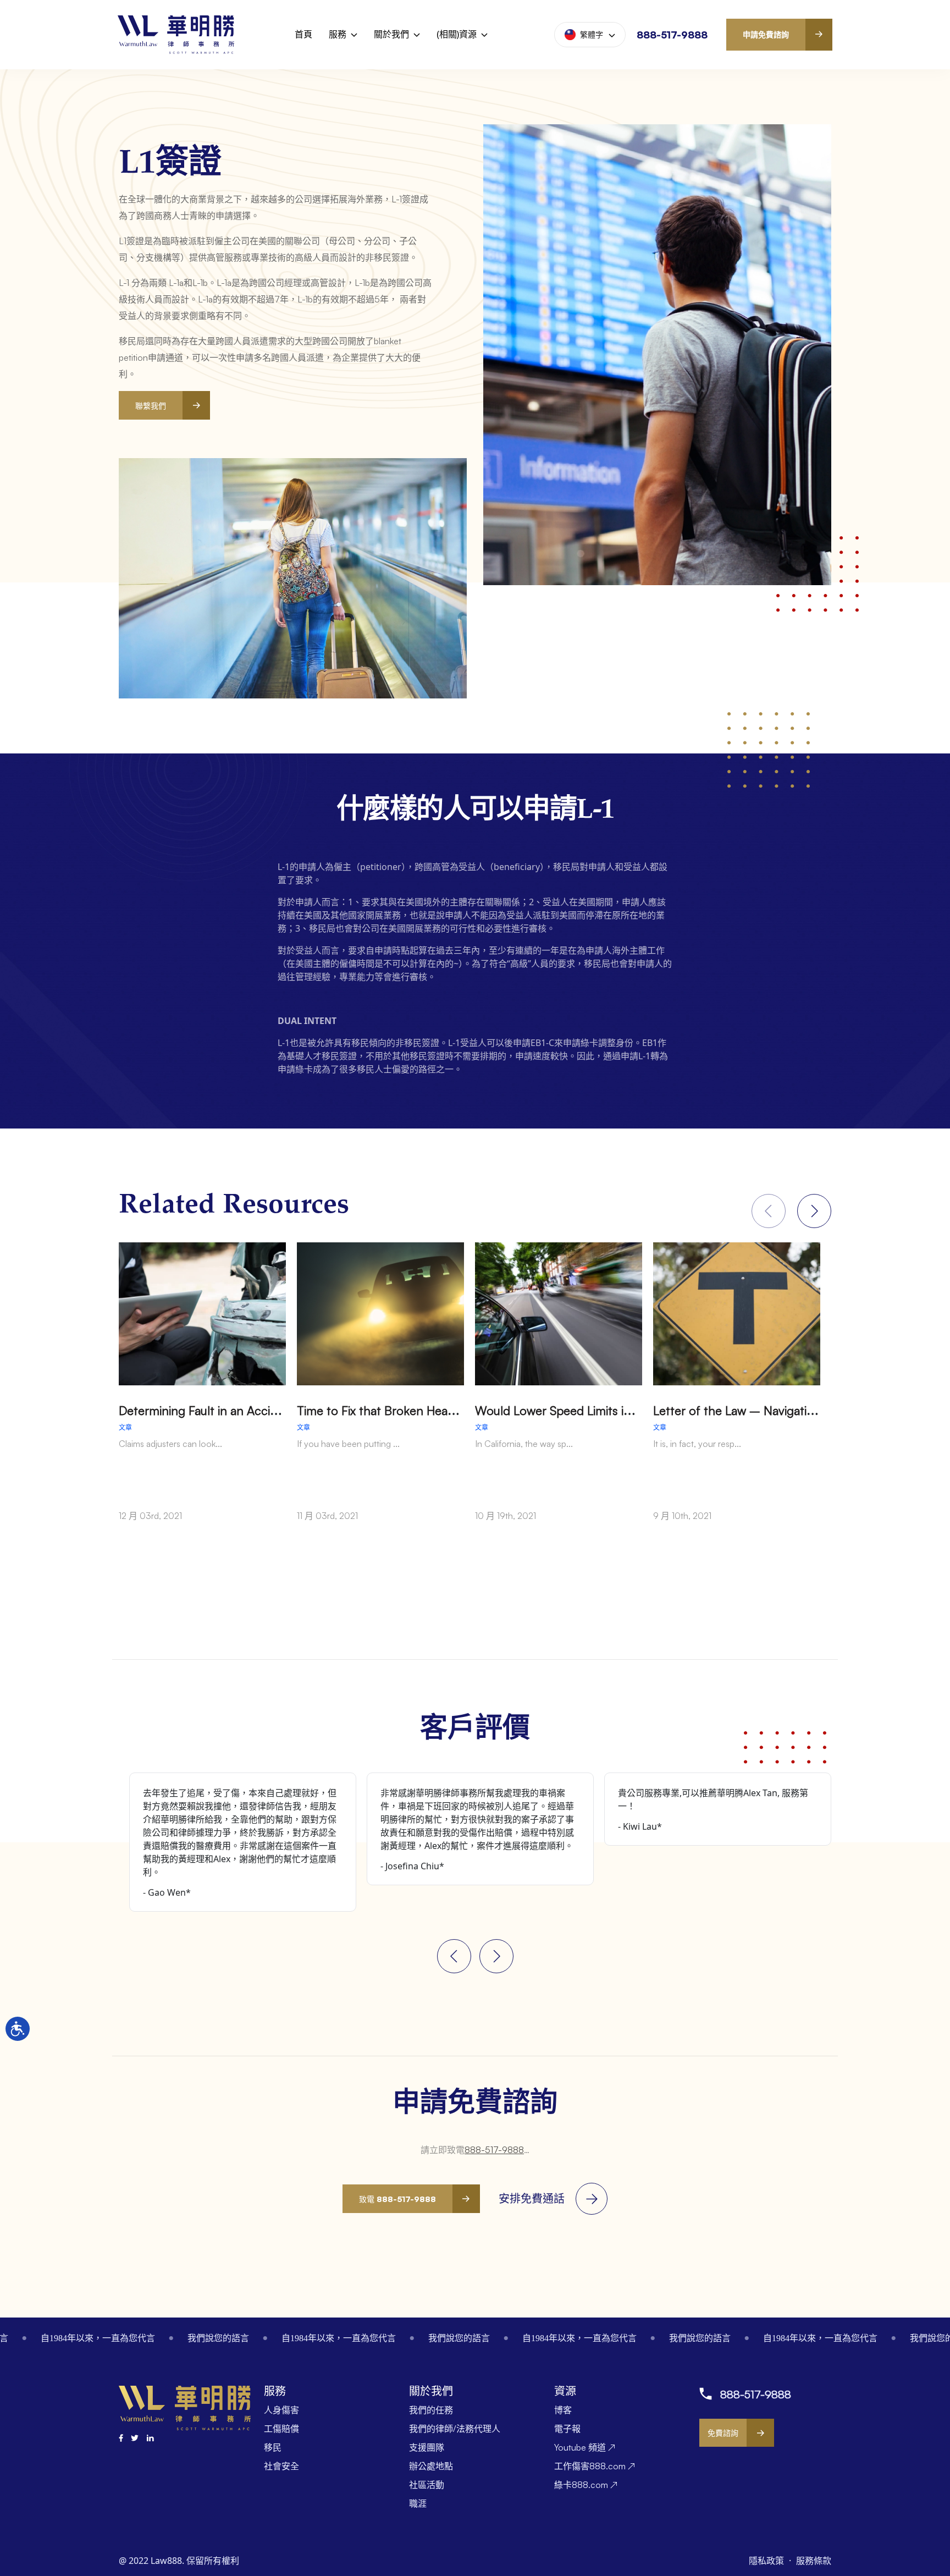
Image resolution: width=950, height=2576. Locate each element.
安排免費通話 (532, 2198)
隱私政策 (767, 2561)
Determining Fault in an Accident (207, 1410)
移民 (273, 2447)
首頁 (303, 34)
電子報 (567, 2429)
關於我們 (391, 34)
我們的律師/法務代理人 (455, 2429)
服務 (338, 34)
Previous (454, 1956)
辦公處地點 (431, 2466)
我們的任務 (431, 2410)
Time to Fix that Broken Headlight (388, 1410)
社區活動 (427, 2485)
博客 (563, 2410)
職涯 (418, 2503)
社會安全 (281, 2466)
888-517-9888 (672, 35)
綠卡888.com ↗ (586, 2485)
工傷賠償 (281, 2429)
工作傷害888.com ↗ (595, 2466)
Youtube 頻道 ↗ (585, 2447)
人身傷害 (281, 2410)
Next (814, 1211)
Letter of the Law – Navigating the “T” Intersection (792, 1410)
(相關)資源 (457, 34)
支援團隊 (427, 2447)
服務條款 (814, 2561)
